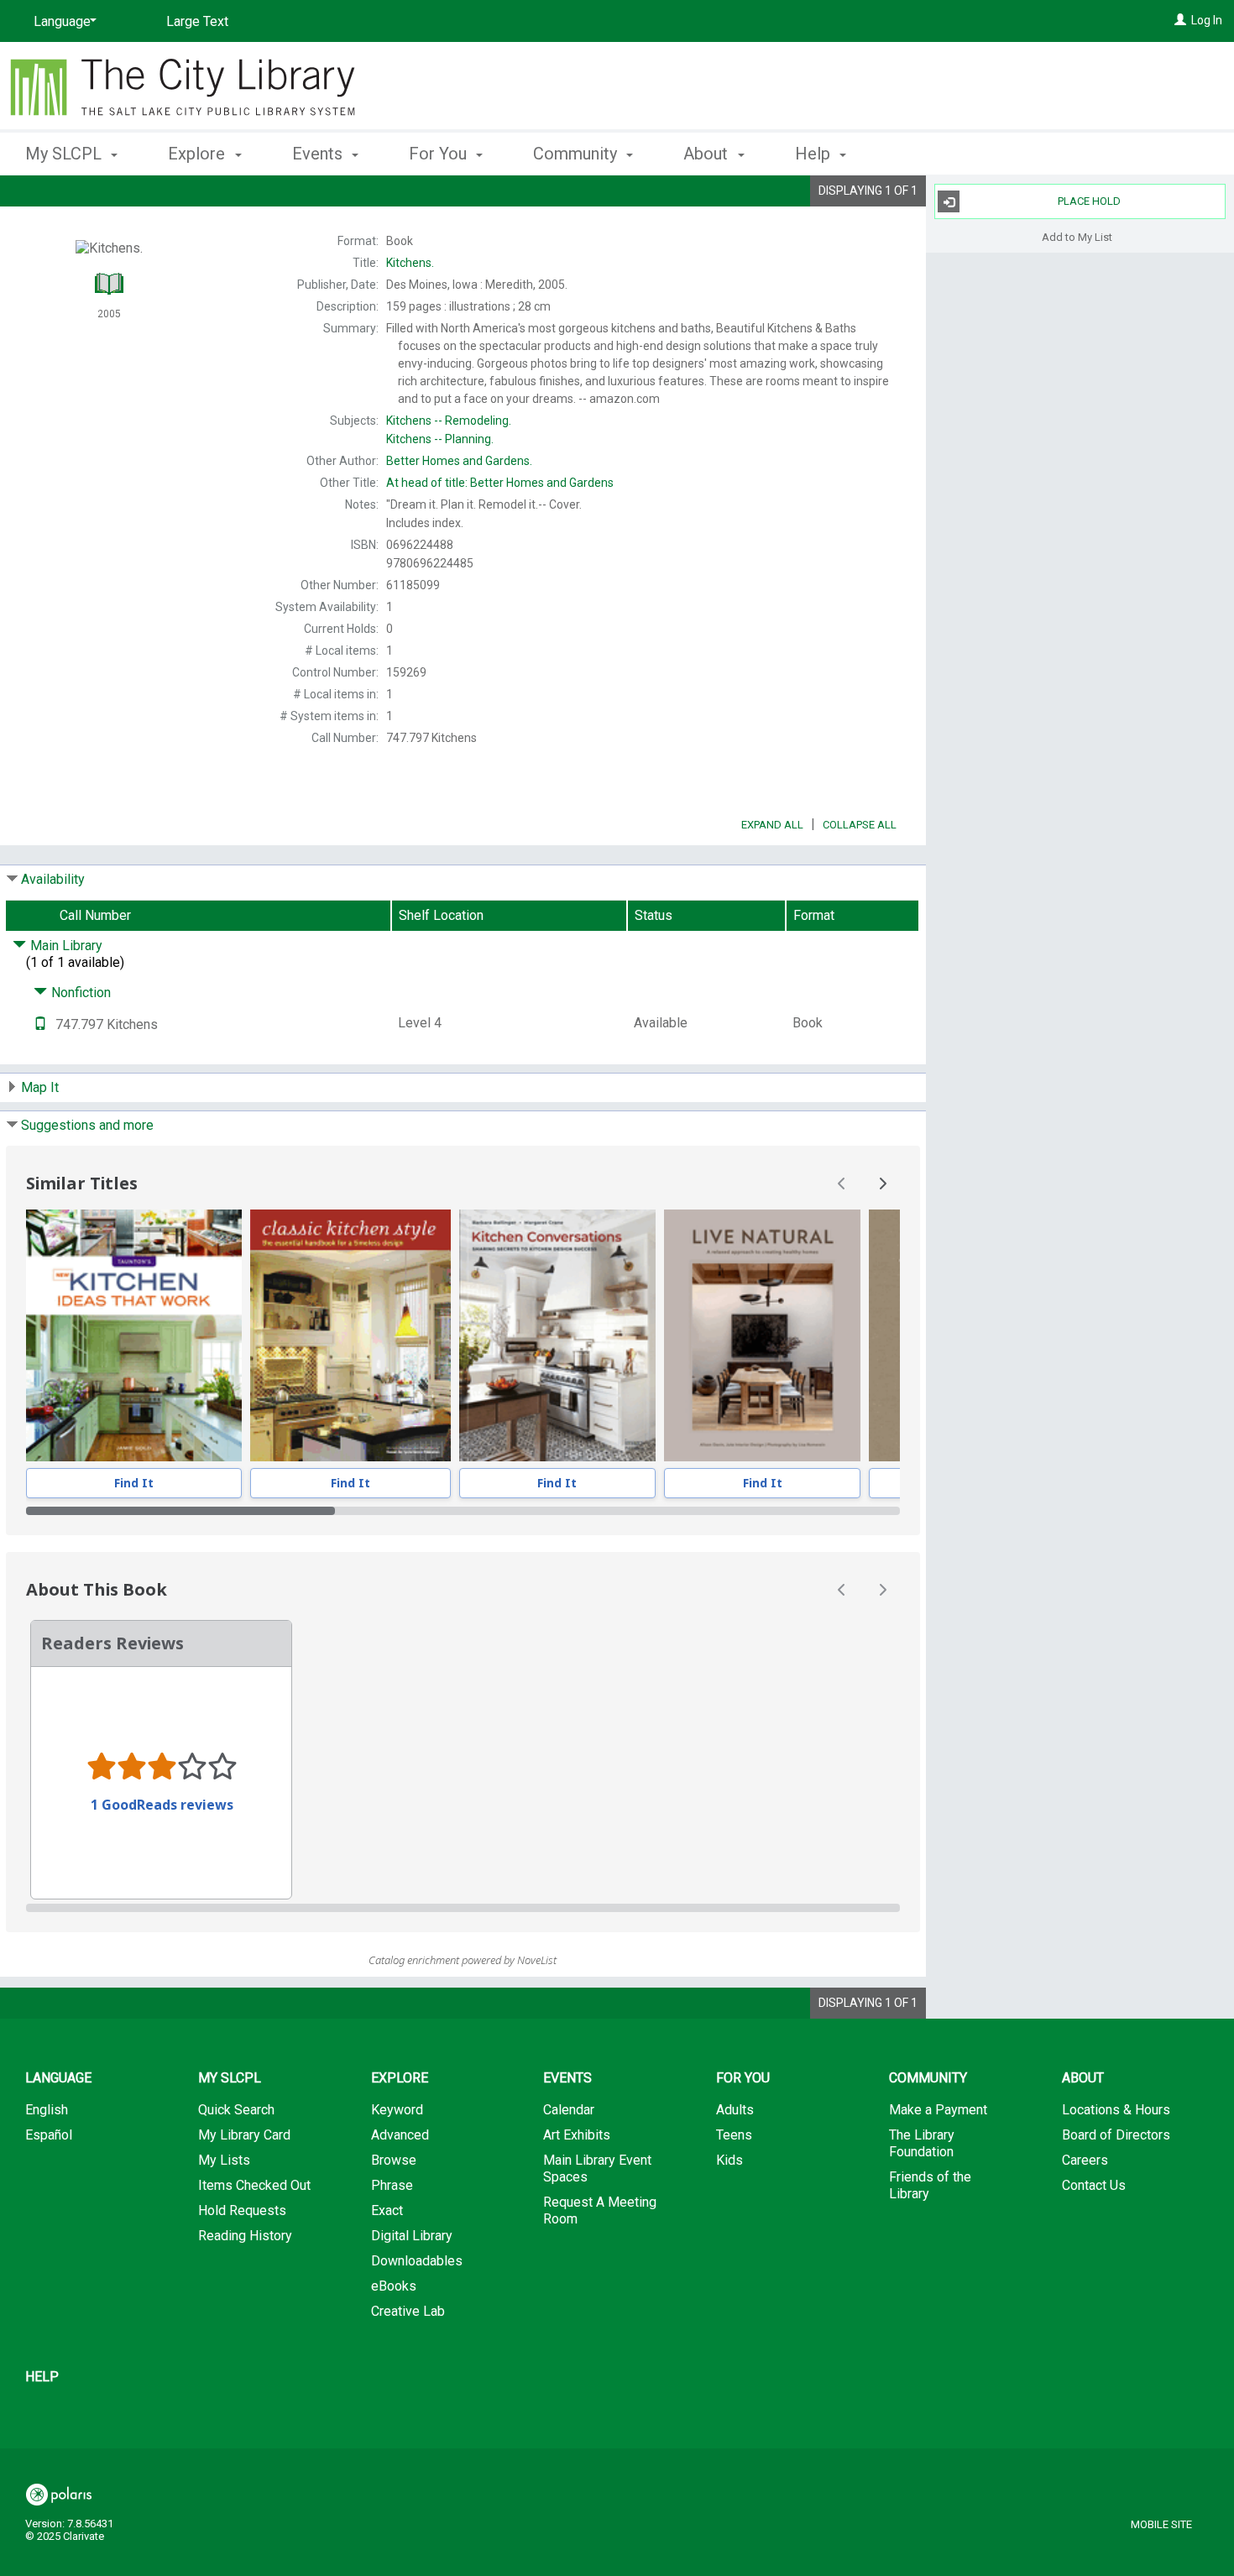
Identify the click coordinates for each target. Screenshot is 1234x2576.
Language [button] (58, 2078)
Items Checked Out (254, 2185)
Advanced (400, 2135)
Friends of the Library (930, 2185)
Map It (40, 1087)
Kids (729, 2160)
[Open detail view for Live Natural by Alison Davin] (762, 1335)
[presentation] (134, 1335)
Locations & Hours (1116, 2110)
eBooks (394, 2286)
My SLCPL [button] (65, 154)
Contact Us (1094, 2185)
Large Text (197, 21)
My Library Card (244, 2135)
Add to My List (1077, 236)
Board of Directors (1116, 2135)
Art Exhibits (577, 2135)
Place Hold (1089, 201)
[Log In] (1180, 20)
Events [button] (319, 154)
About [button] (708, 154)
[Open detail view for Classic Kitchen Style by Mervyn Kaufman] (350, 1335)
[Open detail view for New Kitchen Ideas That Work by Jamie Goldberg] (134, 1335)
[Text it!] (40, 1024)
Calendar (569, 2110)
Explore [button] (199, 154)
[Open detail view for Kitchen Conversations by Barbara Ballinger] (557, 1335)
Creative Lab (408, 2311)
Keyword (397, 2110)
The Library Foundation (922, 2143)
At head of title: (500, 483)
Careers (1085, 2160)
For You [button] (440, 154)
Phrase (392, 2185)
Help (42, 2377)
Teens (734, 2135)
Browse (394, 2160)
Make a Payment (938, 2110)
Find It (134, 1483)
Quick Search (236, 2110)
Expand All (772, 825)
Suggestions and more (87, 1125)
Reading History (245, 2236)
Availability (53, 879)
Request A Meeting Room (600, 2210)
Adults (735, 2110)
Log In (1207, 20)
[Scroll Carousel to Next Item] (882, 1183)
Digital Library (412, 2236)
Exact (387, 2210)
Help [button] (815, 154)
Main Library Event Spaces (597, 2168)
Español (49, 2135)
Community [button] (577, 154)
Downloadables (417, 2261)
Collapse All (860, 825)
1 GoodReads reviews (162, 1805)
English (47, 2110)
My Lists (224, 2160)
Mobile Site (1161, 2524)
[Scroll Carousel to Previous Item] (842, 1183)
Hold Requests (242, 2210)
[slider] (463, 1511)
